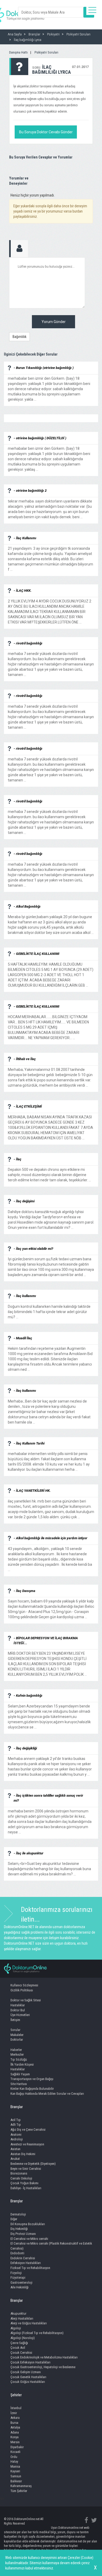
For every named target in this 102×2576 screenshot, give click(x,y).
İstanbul (16, 2408)
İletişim (15, 2020)
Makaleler (17, 2035)
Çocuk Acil (18, 2348)
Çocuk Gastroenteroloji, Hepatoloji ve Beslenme (43, 2367)
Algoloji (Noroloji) (23, 2338)
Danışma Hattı (18, 52)
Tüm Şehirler (19, 2491)
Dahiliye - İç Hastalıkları (26, 2188)
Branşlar (17, 2107)
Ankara (15, 2418)
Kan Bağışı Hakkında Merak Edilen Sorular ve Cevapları (47, 2094)
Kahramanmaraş (21, 2486)
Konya (15, 2437)
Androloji (17, 2139)
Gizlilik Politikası (22, 1990)
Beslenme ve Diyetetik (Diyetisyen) (33, 2164)
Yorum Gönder (54, 322)
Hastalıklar (18, 2005)
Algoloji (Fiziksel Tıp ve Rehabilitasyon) (37, 2333)
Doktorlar (17, 2040)
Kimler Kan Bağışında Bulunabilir (32, 2089)
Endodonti (17, 2253)
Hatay (14, 2461)
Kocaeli (15, 2452)
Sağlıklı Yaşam (20, 2074)
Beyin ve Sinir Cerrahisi (26, 2169)
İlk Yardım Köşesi (22, 2064)
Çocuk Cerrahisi (21, 2353)
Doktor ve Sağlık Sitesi (26, 2000)
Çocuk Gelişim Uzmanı (26, 2372)
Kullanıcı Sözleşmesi (24, 1985)
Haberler (16, 2050)
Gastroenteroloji (21, 2283)
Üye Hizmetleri (20, 2015)
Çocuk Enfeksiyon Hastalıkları (30, 2362)
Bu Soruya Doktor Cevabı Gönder (46, 132)
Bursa (14, 2423)
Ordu (14, 2457)
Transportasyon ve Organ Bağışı (32, 2079)
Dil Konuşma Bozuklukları (28, 2224)
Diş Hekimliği (19, 2229)
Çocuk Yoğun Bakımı (24, 2183)
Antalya (15, 2427)
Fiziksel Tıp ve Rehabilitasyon (30, 2268)
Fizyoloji (16, 2273)
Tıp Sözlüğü (19, 2059)
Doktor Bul (18, 2010)
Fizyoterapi (18, 2278)
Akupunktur (18, 2313)
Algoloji (16, 2328)
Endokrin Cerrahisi (23, 2258)
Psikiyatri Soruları (46, 52)
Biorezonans (19, 2173)
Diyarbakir (17, 2447)
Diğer (14, 2219)
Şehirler (16, 2395)
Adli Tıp (16, 2125)
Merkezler (17, 2054)
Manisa (15, 2466)
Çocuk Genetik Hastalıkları (28, 2377)
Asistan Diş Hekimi (23, 2154)
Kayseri (15, 2471)
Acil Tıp (16, 2120)
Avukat (15, 2159)
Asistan (15, 2149)
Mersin (15, 2442)
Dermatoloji (18, 2214)
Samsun (16, 2476)
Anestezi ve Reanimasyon (27, 2144)
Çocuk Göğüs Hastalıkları (28, 2382)
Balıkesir (16, 2481)
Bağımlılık (19, 337)
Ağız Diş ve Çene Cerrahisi (28, 2130)
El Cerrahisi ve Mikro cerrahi (29, 2239)
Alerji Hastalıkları (22, 2318)
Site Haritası (19, 2084)
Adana (15, 2432)
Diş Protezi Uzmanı (23, 2234)
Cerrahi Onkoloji (21, 2178)
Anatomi (16, 2135)
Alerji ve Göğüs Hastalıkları (29, 2323)
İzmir (14, 2413)
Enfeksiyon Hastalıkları (26, 2263)
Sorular (15, 2030)
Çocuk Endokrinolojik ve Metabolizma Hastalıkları (44, 2357)
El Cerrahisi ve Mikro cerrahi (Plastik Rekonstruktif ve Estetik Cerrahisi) (51, 2246)
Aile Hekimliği (19, 2287)
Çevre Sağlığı (19, 2343)
